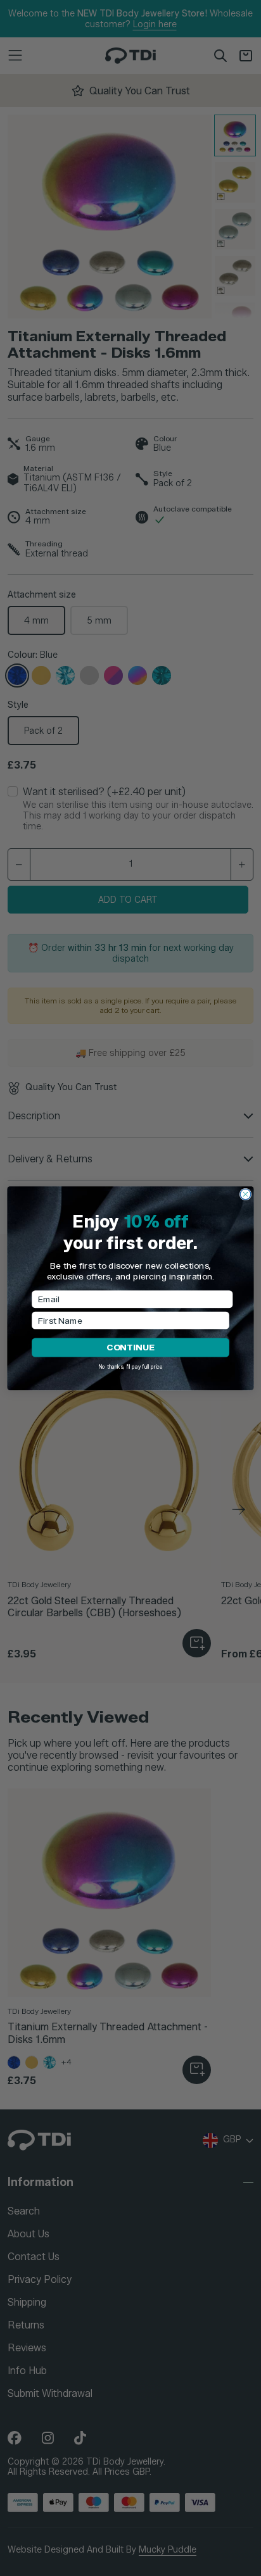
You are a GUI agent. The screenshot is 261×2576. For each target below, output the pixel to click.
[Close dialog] (245, 1194)
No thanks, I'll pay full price (130, 1366)
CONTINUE (130, 1347)
